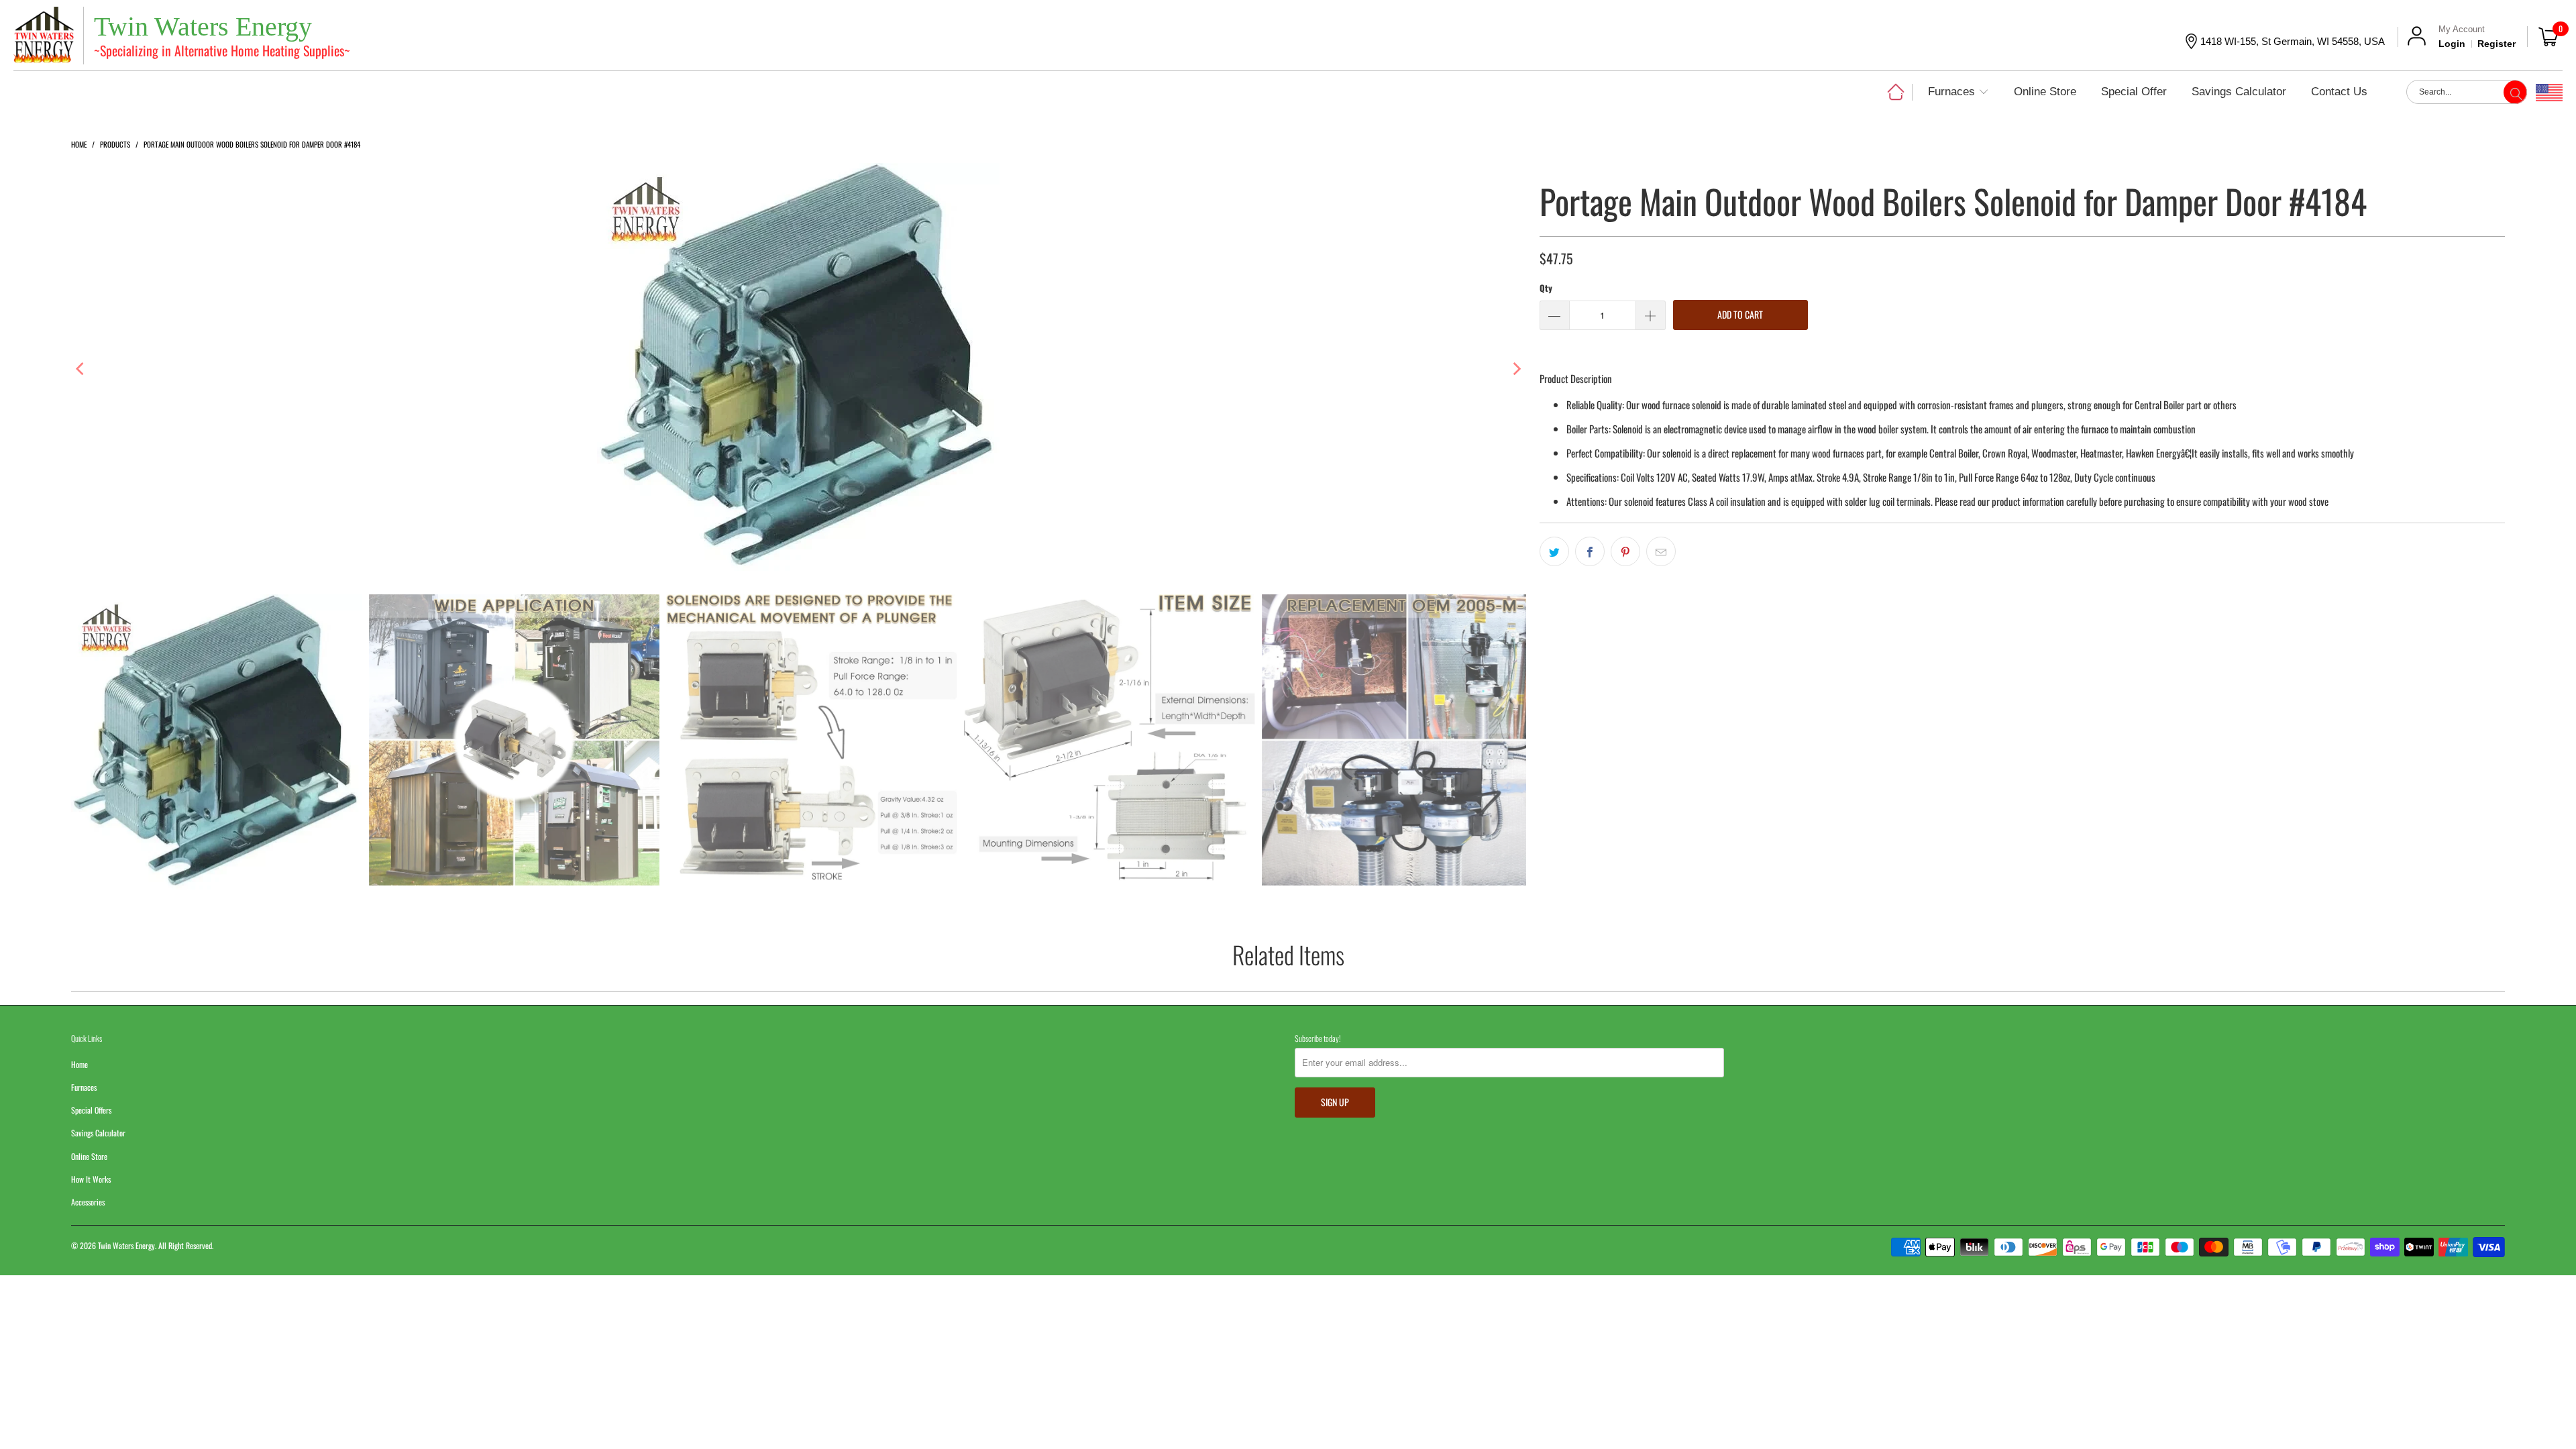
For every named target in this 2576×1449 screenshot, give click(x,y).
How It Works (91, 1179)
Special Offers (91, 1110)
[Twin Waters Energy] (44, 37)
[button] (1958, 93)
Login (2452, 44)
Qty (1546, 288)
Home (79, 1064)
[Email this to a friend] (1661, 551)
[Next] (1516, 369)
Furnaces (84, 1087)
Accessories (88, 1202)
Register (2497, 44)
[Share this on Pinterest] (1625, 551)
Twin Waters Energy (126, 1245)
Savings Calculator (98, 1133)
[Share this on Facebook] (1590, 551)
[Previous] (81, 369)
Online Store (89, 1156)
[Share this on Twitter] (1554, 551)
